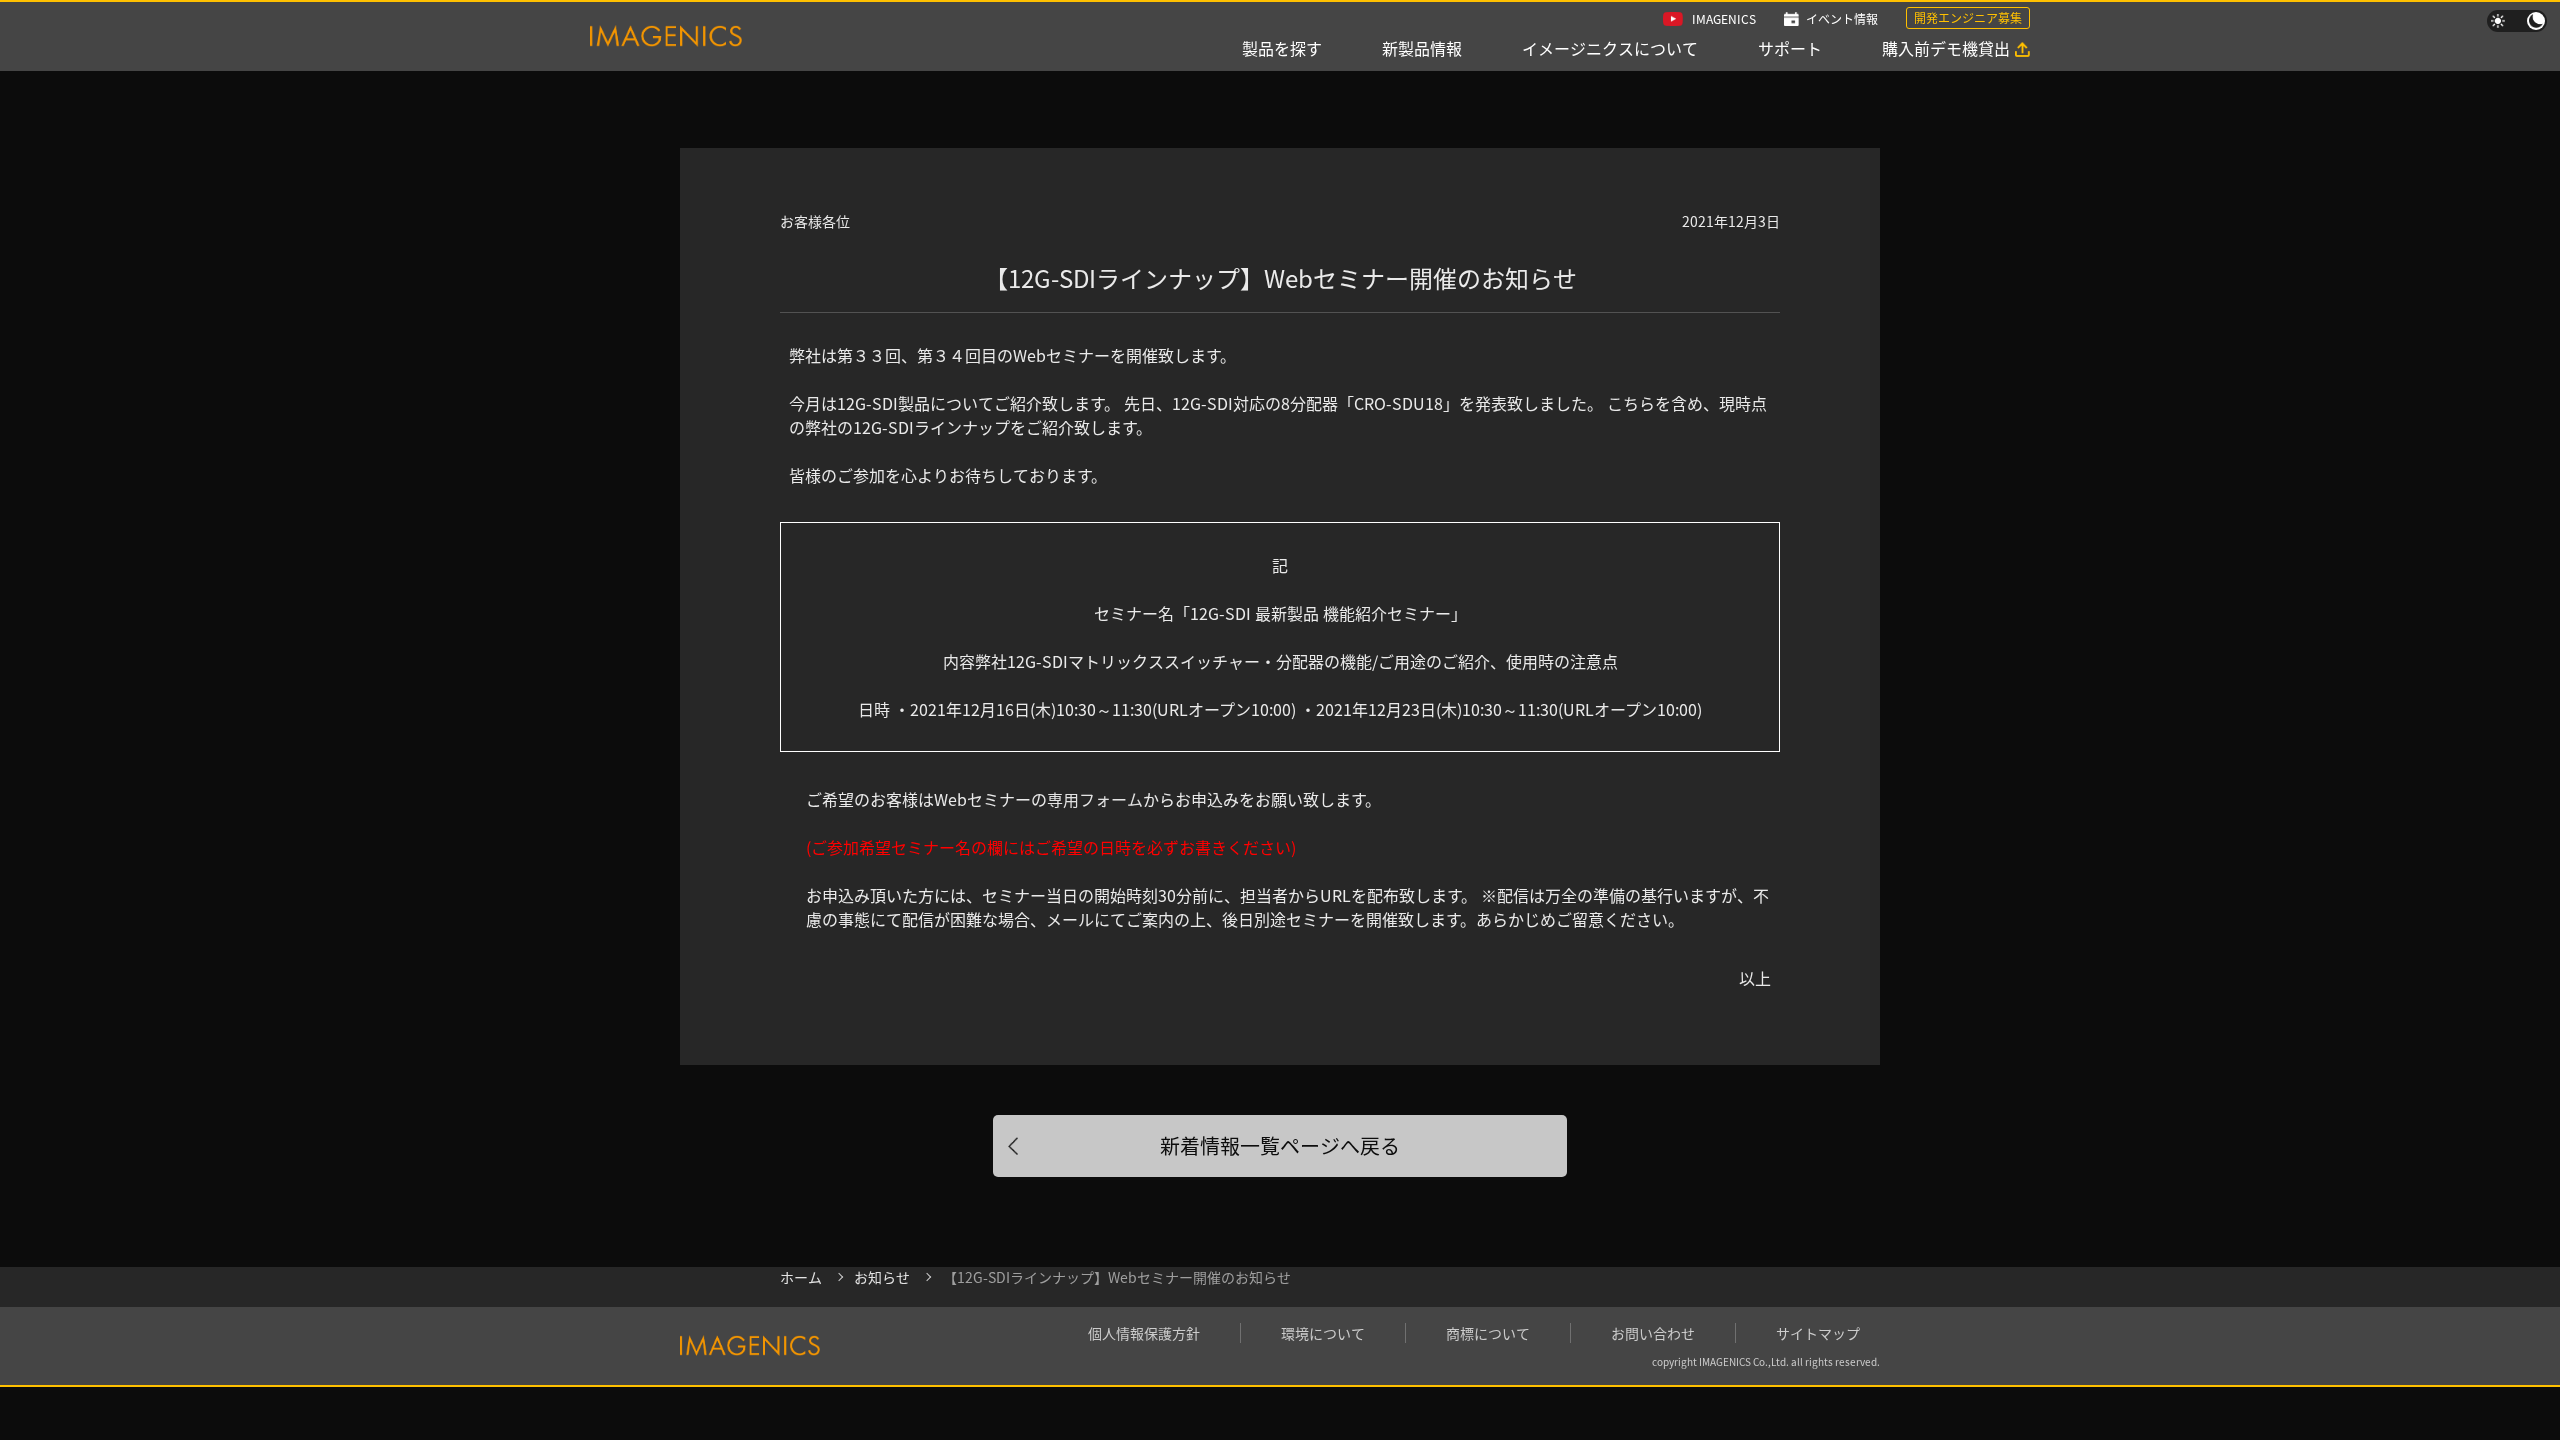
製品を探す (1282, 48)
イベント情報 (1842, 18)
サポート (1790, 48)
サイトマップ (1818, 1333)
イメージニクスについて (1610, 48)
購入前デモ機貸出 (1946, 48)
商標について (1488, 1333)
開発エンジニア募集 (1968, 17)
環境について (1323, 1333)
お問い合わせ (1653, 1333)
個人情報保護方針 (1144, 1333)
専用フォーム (1095, 799)
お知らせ (882, 1277)
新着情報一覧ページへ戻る (1280, 1145)
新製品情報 (1422, 48)
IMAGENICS (1724, 18)
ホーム (801, 1277)
